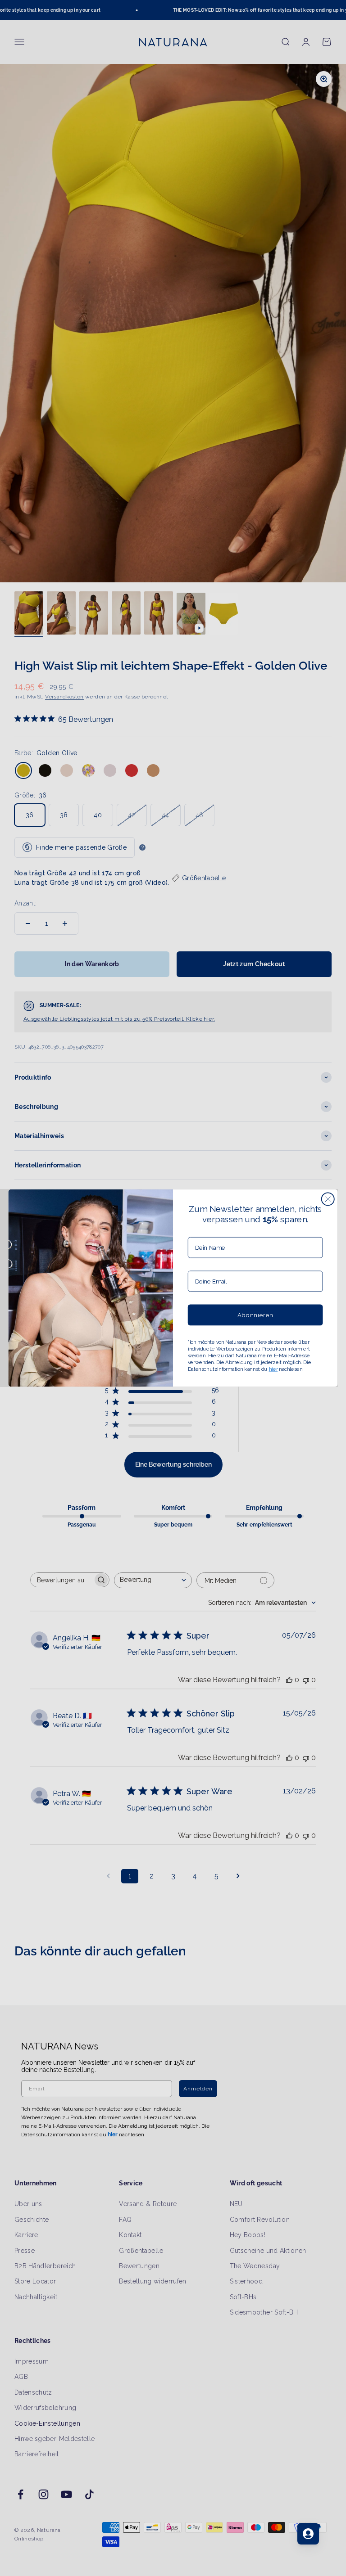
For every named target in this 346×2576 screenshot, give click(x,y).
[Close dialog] (328, 1199)
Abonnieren (255, 1315)
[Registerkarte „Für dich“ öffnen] (308, 2534)
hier (273, 1369)
